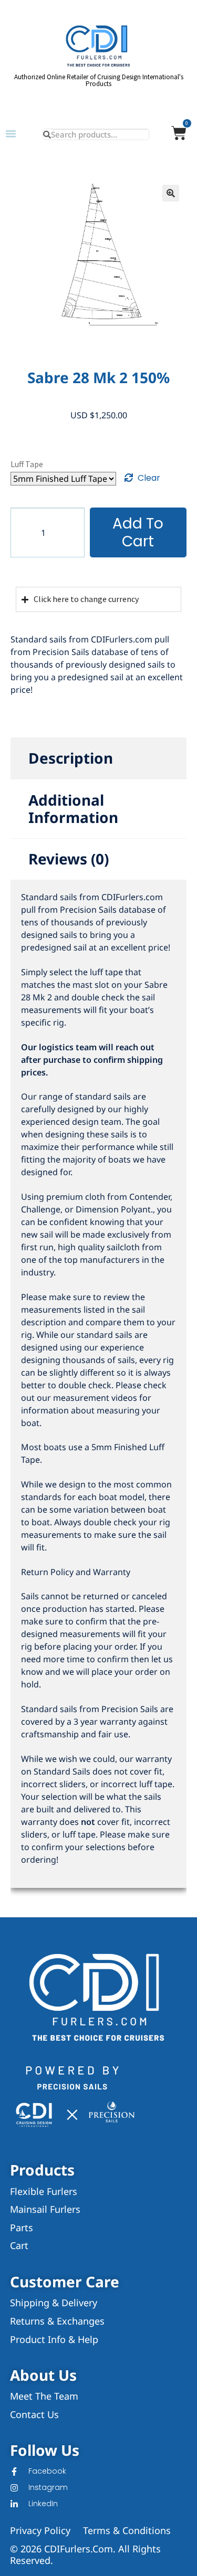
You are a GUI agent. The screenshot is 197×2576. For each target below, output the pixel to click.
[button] (11, 134)
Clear (149, 478)
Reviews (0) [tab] (69, 859)
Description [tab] (71, 758)
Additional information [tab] (73, 809)
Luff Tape (27, 464)
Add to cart (138, 532)
